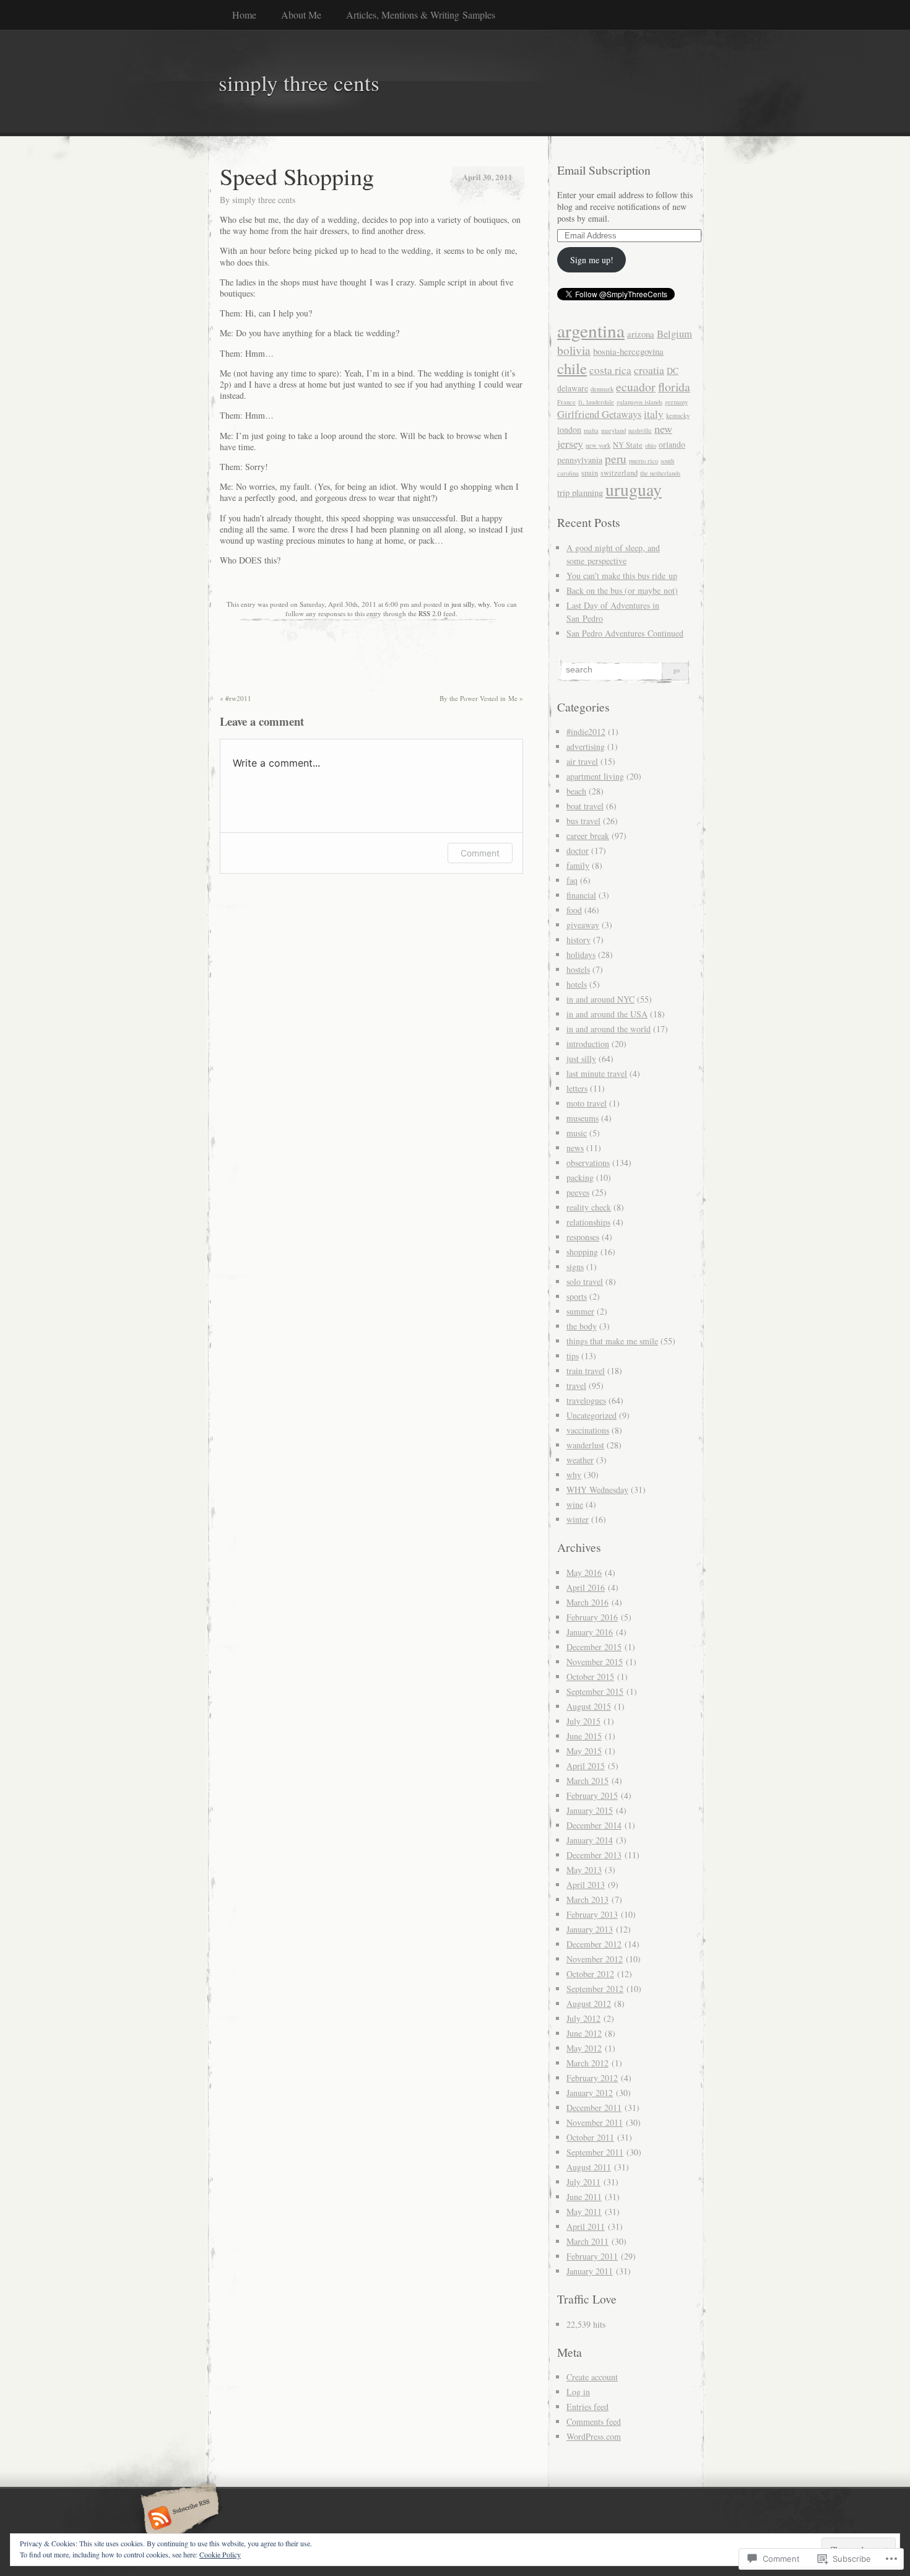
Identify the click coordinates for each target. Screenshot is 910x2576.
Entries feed (587, 2407)
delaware (573, 388)
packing (580, 1177)
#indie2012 (586, 732)
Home (244, 15)
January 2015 (590, 1810)
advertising (586, 746)
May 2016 (584, 1573)
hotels (577, 984)
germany (676, 402)
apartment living (595, 776)
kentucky (678, 416)
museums (583, 1118)
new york (598, 445)
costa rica (610, 370)
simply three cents (264, 200)
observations (588, 1163)
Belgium (674, 334)
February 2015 (592, 1795)
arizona (641, 334)
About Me (301, 15)
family (578, 865)
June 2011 (584, 2197)
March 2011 (587, 2241)
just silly (463, 604)
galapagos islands (639, 402)
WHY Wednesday (597, 1490)
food (574, 910)
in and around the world (609, 1029)
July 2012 (583, 2018)
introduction (588, 1044)
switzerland (619, 473)
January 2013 (590, 1929)
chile (572, 368)
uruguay (634, 490)
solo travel (585, 1281)
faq (572, 880)
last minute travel (597, 1073)
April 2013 (586, 1885)
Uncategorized (591, 1415)
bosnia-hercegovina (628, 351)
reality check (589, 1207)
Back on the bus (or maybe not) (622, 590)
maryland (613, 430)
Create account (592, 2377)
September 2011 (595, 2152)
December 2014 (594, 1825)
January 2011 (590, 2271)
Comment (480, 853)
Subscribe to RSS (178, 2519)
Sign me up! (592, 260)
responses (583, 1237)
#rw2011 (236, 698)
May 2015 (584, 1751)
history (578, 940)
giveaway (583, 925)
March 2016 (587, 1602)
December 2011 (594, 2108)
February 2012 (592, 2078)
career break (588, 836)
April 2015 (586, 1766)
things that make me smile (612, 1341)
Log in (578, 2392)
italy (654, 414)
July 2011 (583, 2182)
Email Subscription (604, 170)
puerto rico (643, 461)
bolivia (574, 350)
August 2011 (589, 2167)
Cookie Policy (220, 2554)
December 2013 (594, 1855)
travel (576, 1386)
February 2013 (592, 1914)
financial (581, 895)
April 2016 (586, 1587)
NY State (628, 445)
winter (578, 1519)
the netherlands (660, 473)
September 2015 (595, 1691)
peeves (578, 1192)
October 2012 (590, 1974)
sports (577, 1296)
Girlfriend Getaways (599, 414)
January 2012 (590, 2093)
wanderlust (585, 1445)
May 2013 (584, 1870)
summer (580, 1311)
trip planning (580, 492)
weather (580, 1460)
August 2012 (589, 2004)
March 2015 (587, 1781)
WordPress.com (594, 2436)
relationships (588, 1222)
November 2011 (595, 2122)
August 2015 (589, 1706)
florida (674, 387)
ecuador (636, 387)
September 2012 (595, 1989)
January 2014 (590, 1840)
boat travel (585, 806)
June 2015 (584, 1736)
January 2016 (590, 1632)
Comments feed (594, 2422)
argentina (591, 330)
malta (591, 430)
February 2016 (592, 1617)
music (577, 1133)
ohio (651, 445)
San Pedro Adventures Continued (625, 633)
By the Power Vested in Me (481, 698)
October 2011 (590, 2137)
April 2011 (586, 2226)
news (575, 1148)
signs (575, 1267)
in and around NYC (600, 999)
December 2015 (594, 1647)
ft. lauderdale (596, 402)
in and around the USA (607, 1014)
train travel (586, 1371)
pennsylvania (580, 460)
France (566, 402)
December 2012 (594, 1944)
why (484, 604)
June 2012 (584, 2033)
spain (590, 473)
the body (582, 1326)
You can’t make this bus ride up (622, 576)
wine (575, 1504)
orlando (672, 444)
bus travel (583, 821)
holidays (581, 955)
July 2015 (583, 1721)
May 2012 (584, 2048)
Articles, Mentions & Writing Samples (421, 15)
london (569, 429)
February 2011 (592, 2256)
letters (577, 1088)
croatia (649, 370)
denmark (602, 389)
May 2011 (584, 2212)
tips (573, 1356)
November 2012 (595, 1959)
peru (616, 459)
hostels (578, 969)
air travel (582, 761)
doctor (578, 851)
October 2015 (590, 1677)
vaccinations (588, 1430)
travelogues (586, 1400)
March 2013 (587, 1899)
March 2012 (587, 2063)
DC (673, 371)
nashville (640, 430)
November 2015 (595, 1662)
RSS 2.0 (430, 613)
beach (576, 791)
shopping (582, 1252)
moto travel (587, 1103)
